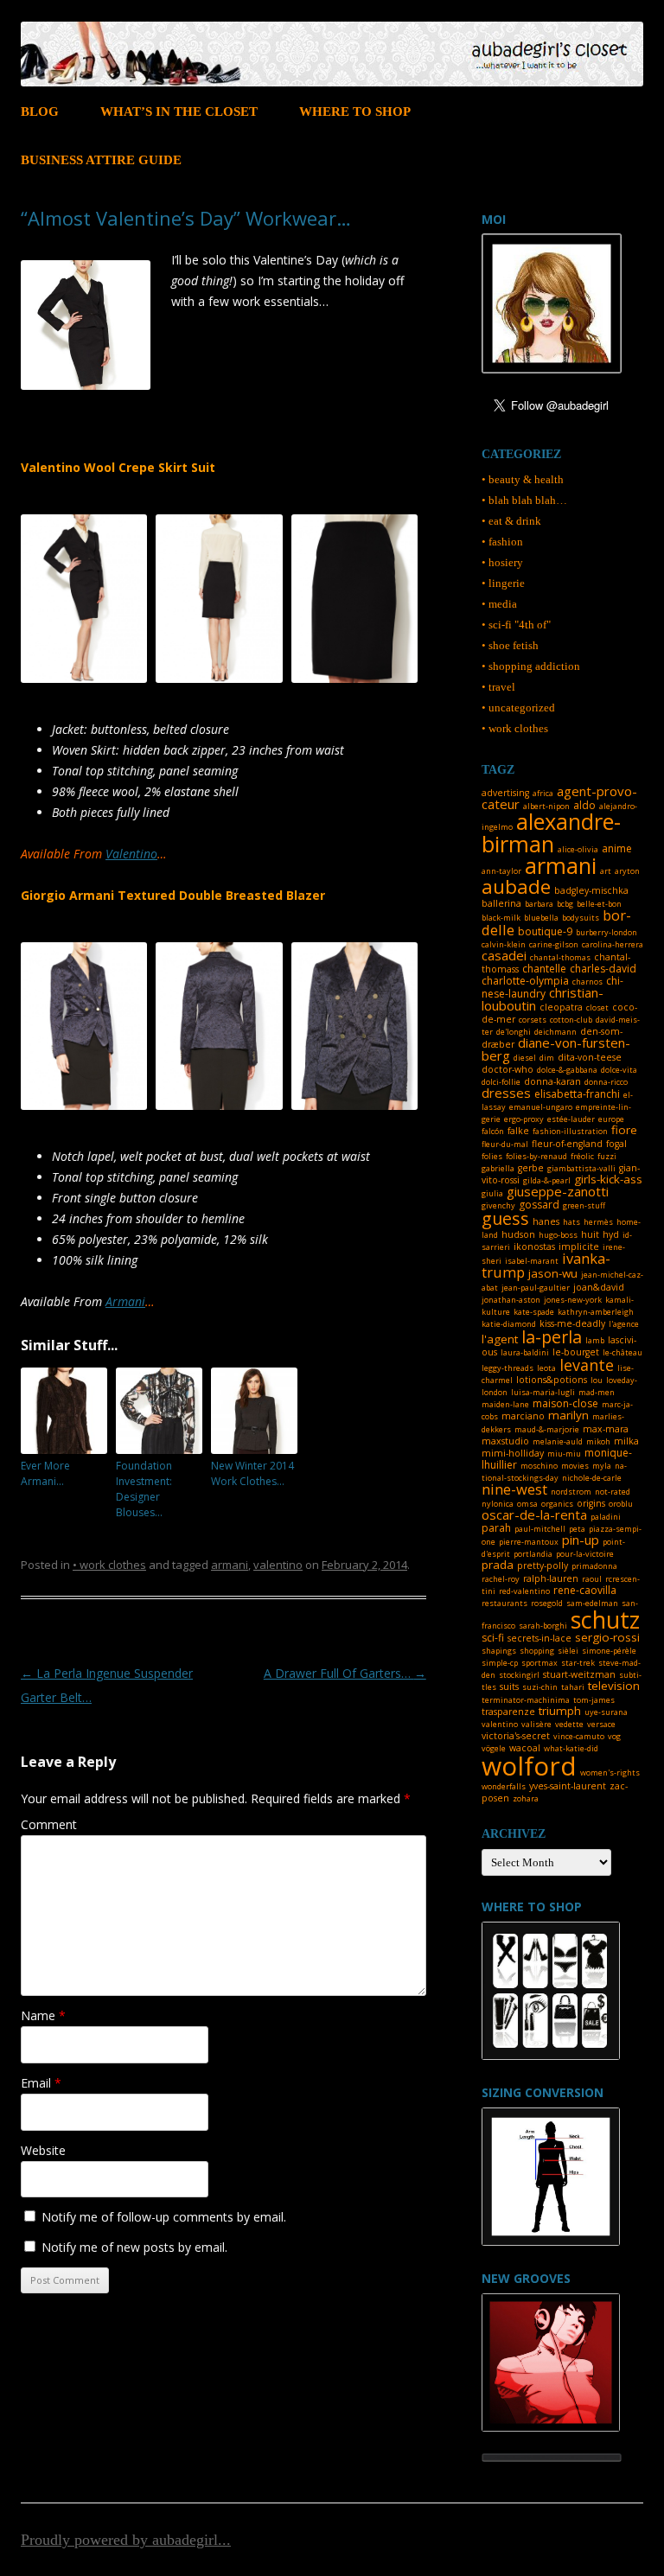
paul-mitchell (540, 1529)
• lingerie (503, 583)
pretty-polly (543, 1565)
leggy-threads (508, 1368)
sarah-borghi (543, 1626)
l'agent (500, 1339)
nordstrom (571, 1492)
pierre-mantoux (529, 1542)
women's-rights (610, 1773)
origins (591, 1503)
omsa (527, 1504)
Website (43, 2150)
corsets (533, 1020)
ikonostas (534, 1247)
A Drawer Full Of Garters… (345, 1673)
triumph (560, 1711)
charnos (587, 982)
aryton (627, 871)
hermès (598, 1222)
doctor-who (508, 1069)
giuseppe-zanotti (558, 1191)
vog (614, 1736)
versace (601, 1724)
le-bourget (576, 1352)
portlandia (533, 1554)
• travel (498, 687)
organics (557, 1504)
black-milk (501, 918)
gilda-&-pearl (547, 1180)
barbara (539, 904)
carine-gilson (554, 944)
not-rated (613, 1492)
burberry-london (607, 932)
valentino (278, 1565)
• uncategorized (518, 708)
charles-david (603, 969)
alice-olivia (578, 849)
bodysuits (581, 918)
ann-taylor (501, 871)
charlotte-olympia (525, 981)
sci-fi (493, 1638)
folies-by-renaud (536, 1156)
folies (492, 1156)
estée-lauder (571, 1119)
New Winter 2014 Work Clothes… (252, 1473)
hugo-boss (558, 1235)
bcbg (565, 904)
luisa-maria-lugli (543, 1392)
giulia (492, 1193)
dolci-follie (501, 1082)
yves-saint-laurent (568, 1786)
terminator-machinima (526, 1700)
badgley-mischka (591, 890)
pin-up (581, 1540)
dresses (506, 1093)
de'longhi (514, 1032)
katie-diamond (509, 1324)
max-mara (606, 1429)
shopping (537, 1651)
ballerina (501, 903)
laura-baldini (525, 1352)
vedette (569, 1724)
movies (575, 1466)
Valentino (131, 854)
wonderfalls (504, 1786)
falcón (493, 1131)
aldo (584, 805)
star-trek (578, 1663)
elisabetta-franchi (577, 1094)
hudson (518, 1234)
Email (41, 2083)
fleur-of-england (567, 1144)
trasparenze (508, 1712)
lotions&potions (552, 1380)
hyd (611, 1234)
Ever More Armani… (45, 1473)
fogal (616, 1144)
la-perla (552, 1337)
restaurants (504, 1603)
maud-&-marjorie (547, 1429)
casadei (504, 955)
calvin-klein (504, 944)
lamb (595, 1340)
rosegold (547, 1603)
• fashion (502, 542)
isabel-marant (532, 1261)
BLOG (40, 112)
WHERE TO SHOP (355, 112)
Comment (49, 1824)
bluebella (541, 918)
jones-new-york (573, 1300)
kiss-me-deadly (572, 1323)
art (606, 871)
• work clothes (109, 1565)
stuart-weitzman (579, 1674)
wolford (529, 1766)
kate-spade (534, 1312)
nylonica (498, 1504)
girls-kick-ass (608, 1179)
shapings (499, 1651)
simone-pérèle (609, 1651)
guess (505, 1218)
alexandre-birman (551, 832)
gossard (539, 1205)
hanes (546, 1221)
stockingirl (519, 1675)
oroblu (621, 1504)
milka (626, 1441)
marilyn (568, 1415)
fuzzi (607, 1156)
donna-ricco (606, 1082)
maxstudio (505, 1441)
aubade (516, 886)
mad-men (597, 1392)
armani (230, 1565)
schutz (605, 1620)
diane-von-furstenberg (556, 1049)
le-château (622, 1352)
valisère (536, 1724)
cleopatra (561, 1007)
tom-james (594, 1700)
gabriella (498, 1168)
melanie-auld (558, 1441)
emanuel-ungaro (541, 1107)
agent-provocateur (559, 797)
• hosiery (502, 562)
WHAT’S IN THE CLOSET (179, 112)
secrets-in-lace (539, 1638)
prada (498, 1565)
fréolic (582, 1156)
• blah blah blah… (524, 500)
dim (547, 1058)
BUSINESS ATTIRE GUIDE (101, 160)
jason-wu (553, 1273)
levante (587, 1365)
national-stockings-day (554, 1472)
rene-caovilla (585, 1590)
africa (543, 793)
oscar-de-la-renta (534, 1514)
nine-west (514, 1489)
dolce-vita (619, 1070)
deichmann (555, 1032)
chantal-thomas (560, 957)
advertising (505, 793)
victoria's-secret (516, 1736)
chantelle (544, 969)
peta (577, 1529)
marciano (523, 1416)
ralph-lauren (551, 1578)
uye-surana (606, 1712)
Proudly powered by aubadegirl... (126, 2540)
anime (617, 848)
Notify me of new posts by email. (134, 2247)
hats (571, 1222)
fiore (624, 1130)
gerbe (531, 1168)
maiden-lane (505, 1404)
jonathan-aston (511, 1300)
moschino (539, 1466)
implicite (579, 1247)
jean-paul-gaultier (536, 1288)
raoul (592, 1579)
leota (546, 1368)
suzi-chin (540, 1687)
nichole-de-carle (592, 1478)
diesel (525, 1058)
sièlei (568, 1651)
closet (597, 1007)
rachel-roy (501, 1579)
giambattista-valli (581, 1168)
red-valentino (524, 1591)
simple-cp (500, 1663)
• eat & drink (511, 521)
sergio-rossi (607, 1637)
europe (611, 1119)
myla (602, 1466)
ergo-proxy (524, 1119)
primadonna (594, 1566)
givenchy (498, 1205)
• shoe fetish (510, 645)
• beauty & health (523, 479)
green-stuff (584, 1205)
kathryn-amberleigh (596, 1312)
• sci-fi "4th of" (516, 625)
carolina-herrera (613, 944)
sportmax (539, 1663)
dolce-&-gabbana (567, 1070)
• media (499, 604)
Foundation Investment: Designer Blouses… (144, 1489)
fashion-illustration (570, 1131)
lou (597, 1380)
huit (590, 1234)
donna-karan (552, 1081)
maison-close (565, 1403)
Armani (125, 1301)
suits (509, 1687)
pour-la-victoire (585, 1554)
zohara (526, 1798)
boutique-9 (545, 931)
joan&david (599, 1287)
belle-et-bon (599, 904)
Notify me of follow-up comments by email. (164, 2217)
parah (496, 1528)
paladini (606, 1517)
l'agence (624, 1324)
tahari (573, 1687)
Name (43, 2015)
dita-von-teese (590, 1057)
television (614, 1686)
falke (518, 1131)
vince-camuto (579, 1736)
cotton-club (571, 1020)
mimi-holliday (513, 1453)
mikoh (598, 1441)
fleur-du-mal (505, 1144)
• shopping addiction (531, 666)
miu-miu (564, 1454)
